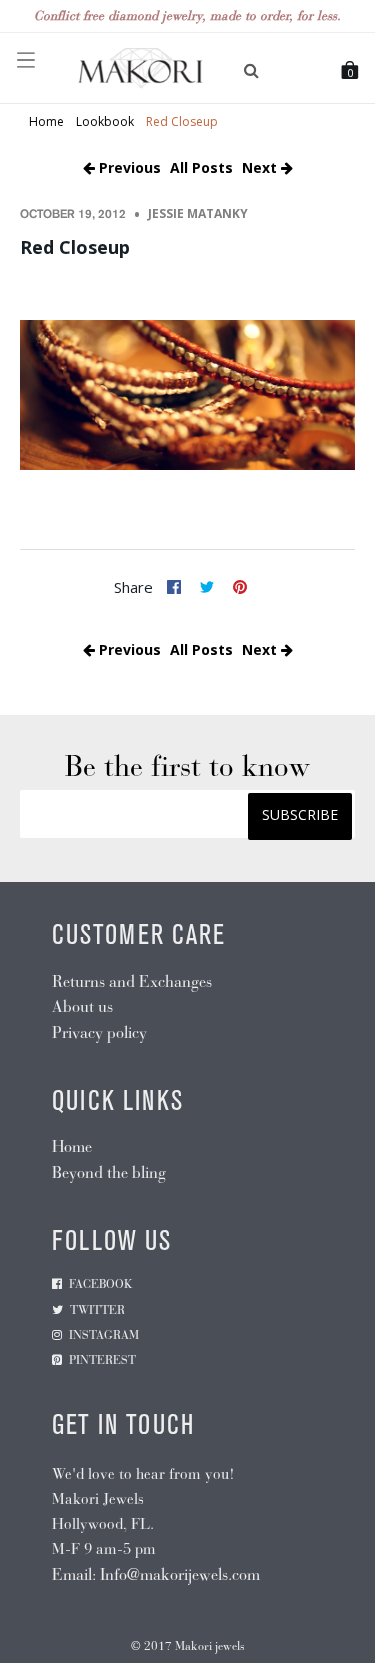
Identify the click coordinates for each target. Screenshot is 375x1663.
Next (261, 167)
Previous (128, 167)
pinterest (102, 1360)
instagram (104, 1335)
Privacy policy (99, 1032)
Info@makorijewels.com (180, 1574)
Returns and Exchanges (132, 981)
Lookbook (105, 121)
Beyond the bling (109, 1172)
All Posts (201, 167)
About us (82, 1006)
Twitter (97, 1310)
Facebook (101, 1284)
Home (46, 121)
